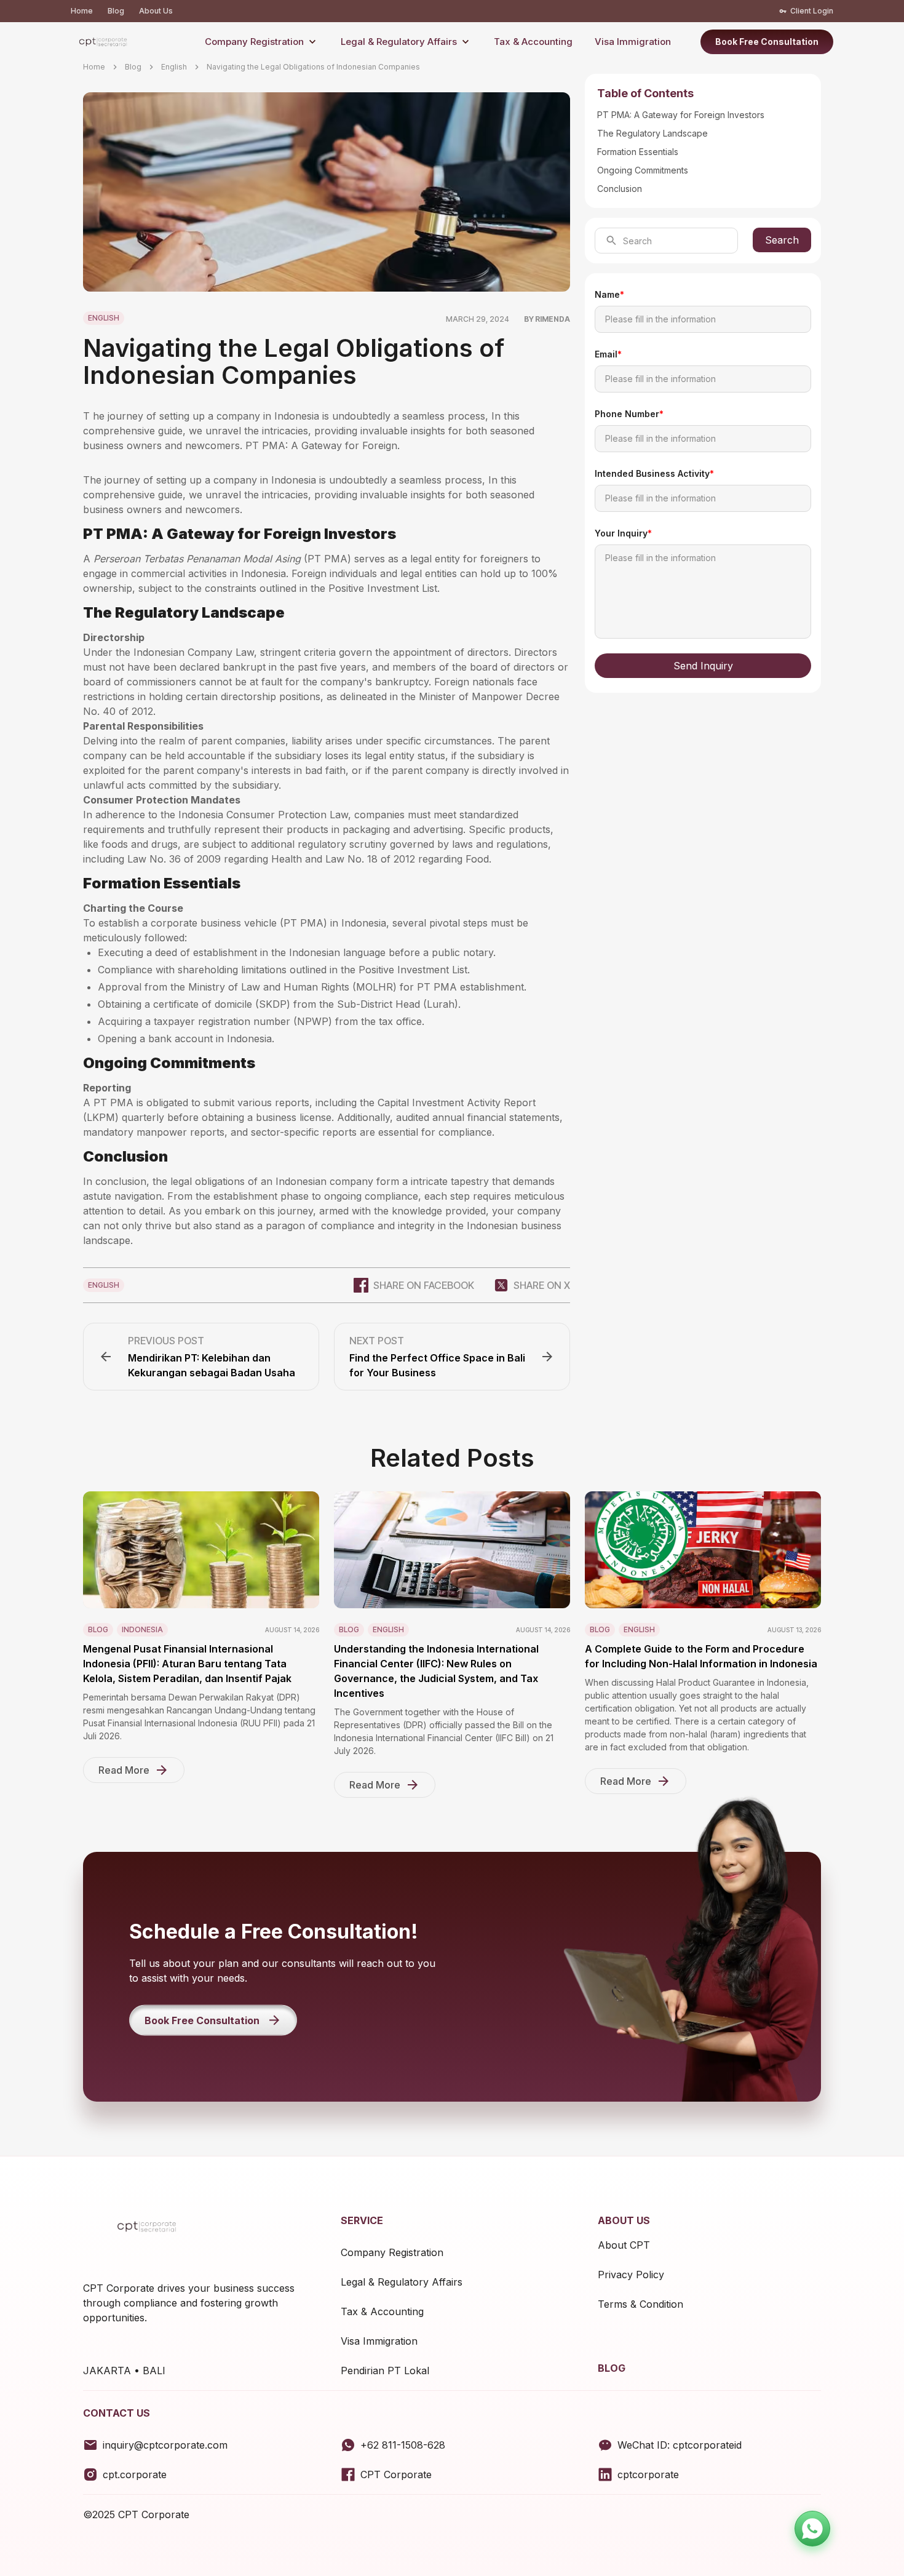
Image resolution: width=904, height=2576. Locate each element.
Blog (116, 11)
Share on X (542, 1285)
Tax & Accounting (533, 42)
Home (82, 11)
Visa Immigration (633, 42)
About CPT (624, 2245)
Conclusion (620, 189)
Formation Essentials (638, 152)
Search (782, 240)
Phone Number (629, 414)
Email (608, 354)
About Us (156, 11)
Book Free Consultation (767, 42)
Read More (124, 1770)
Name (609, 294)
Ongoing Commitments (643, 170)
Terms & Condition (640, 2304)
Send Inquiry (703, 666)
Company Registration (254, 42)
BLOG (612, 2368)
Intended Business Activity (654, 473)
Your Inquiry (623, 533)
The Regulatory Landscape (652, 133)
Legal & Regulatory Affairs (399, 42)
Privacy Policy (631, 2275)
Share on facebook (424, 1285)
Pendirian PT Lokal (385, 2371)
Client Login (812, 11)
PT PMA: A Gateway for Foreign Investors (681, 115)
